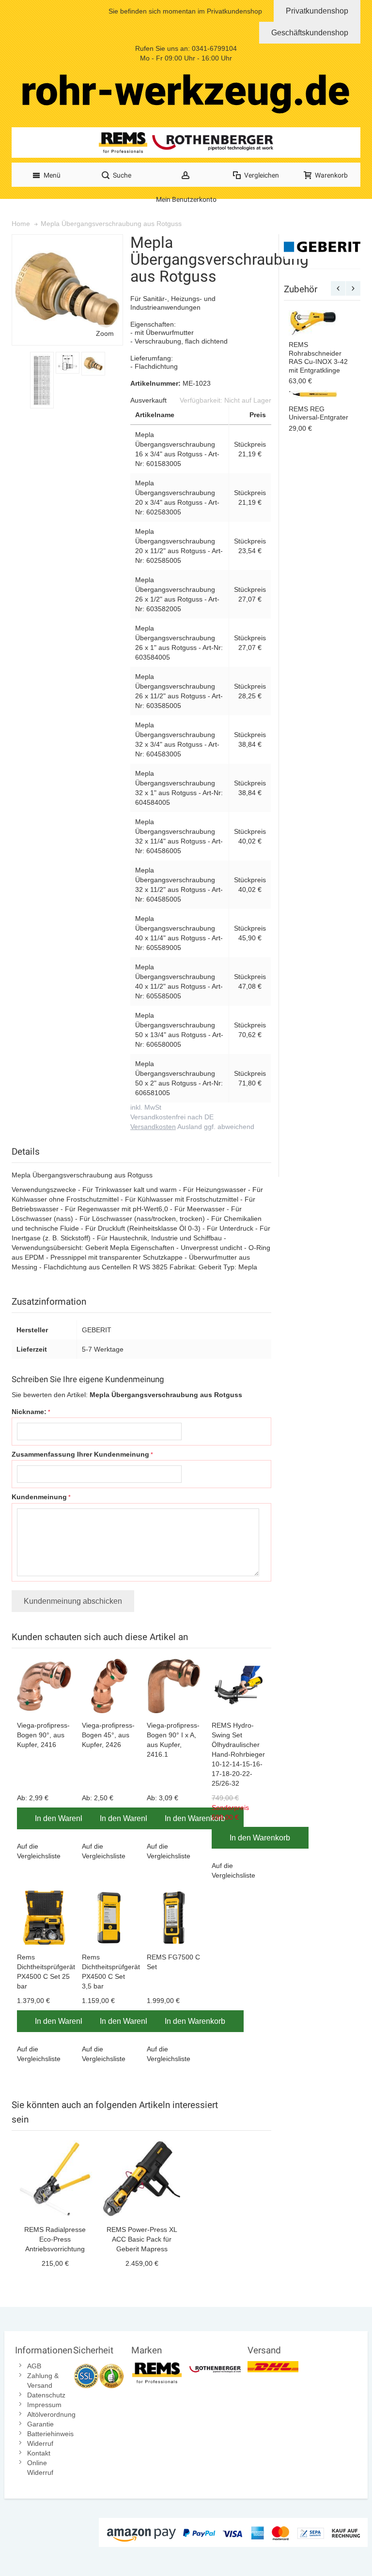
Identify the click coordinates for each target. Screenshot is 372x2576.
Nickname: (29, 1412)
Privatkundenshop (317, 11)
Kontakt (39, 2453)
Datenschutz (46, 2395)
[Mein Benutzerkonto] (186, 175)
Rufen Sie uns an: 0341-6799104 (186, 48)
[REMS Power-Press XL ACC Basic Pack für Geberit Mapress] (142, 2179)
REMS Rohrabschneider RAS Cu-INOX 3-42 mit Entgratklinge (318, 357)
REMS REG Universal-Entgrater (318, 413)
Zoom (105, 333)
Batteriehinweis (50, 2434)
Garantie (40, 2424)
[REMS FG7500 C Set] (174, 1918)
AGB (34, 2366)
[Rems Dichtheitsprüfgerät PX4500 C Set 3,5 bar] (109, 1918)
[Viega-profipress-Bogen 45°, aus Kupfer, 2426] (109, 1686)
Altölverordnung (51, 2414)
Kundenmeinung (39, 1497)
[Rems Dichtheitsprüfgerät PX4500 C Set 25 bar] (44, 1918)
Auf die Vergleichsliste (39, 1851)
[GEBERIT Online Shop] (322, 247)
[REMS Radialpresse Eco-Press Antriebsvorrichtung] (55, 2179)
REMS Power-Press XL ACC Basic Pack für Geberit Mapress (142, 2239)
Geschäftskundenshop (310, 33)
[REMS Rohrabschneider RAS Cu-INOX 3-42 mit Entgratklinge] (313, 323)
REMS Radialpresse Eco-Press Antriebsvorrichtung (55, 2239)
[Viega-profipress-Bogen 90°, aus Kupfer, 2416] (44, 1686)
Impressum (44, 2405)
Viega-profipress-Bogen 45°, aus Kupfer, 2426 (108, 1735)
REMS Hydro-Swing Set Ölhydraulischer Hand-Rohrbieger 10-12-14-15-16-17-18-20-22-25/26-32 (238, 1754)
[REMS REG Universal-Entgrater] (313, 395)
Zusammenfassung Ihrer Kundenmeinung (80, 1454)
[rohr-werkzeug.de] (186, 94)
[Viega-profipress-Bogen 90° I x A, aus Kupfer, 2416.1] (174, 1686)
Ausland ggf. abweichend (192, 1127)
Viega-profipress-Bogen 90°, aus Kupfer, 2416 (43, 1735)
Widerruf (40, 2443)
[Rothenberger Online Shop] (215, 2366)
